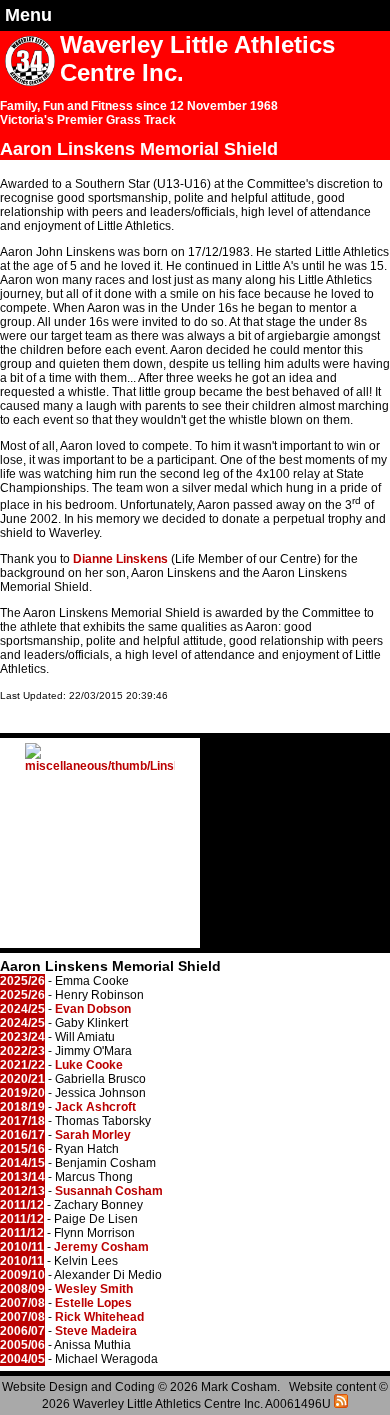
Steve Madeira (96, 1331)
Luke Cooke (89, 1065)
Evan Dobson (93, 1009)
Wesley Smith (94, 1289)
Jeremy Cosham (101, 1247)
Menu (28, 15)
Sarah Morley (93, 1135)
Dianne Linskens (120, 559)
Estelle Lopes (93, 1303)
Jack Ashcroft (95, 1107)
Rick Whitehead (99, 1317)
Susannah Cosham (109, 1191)
